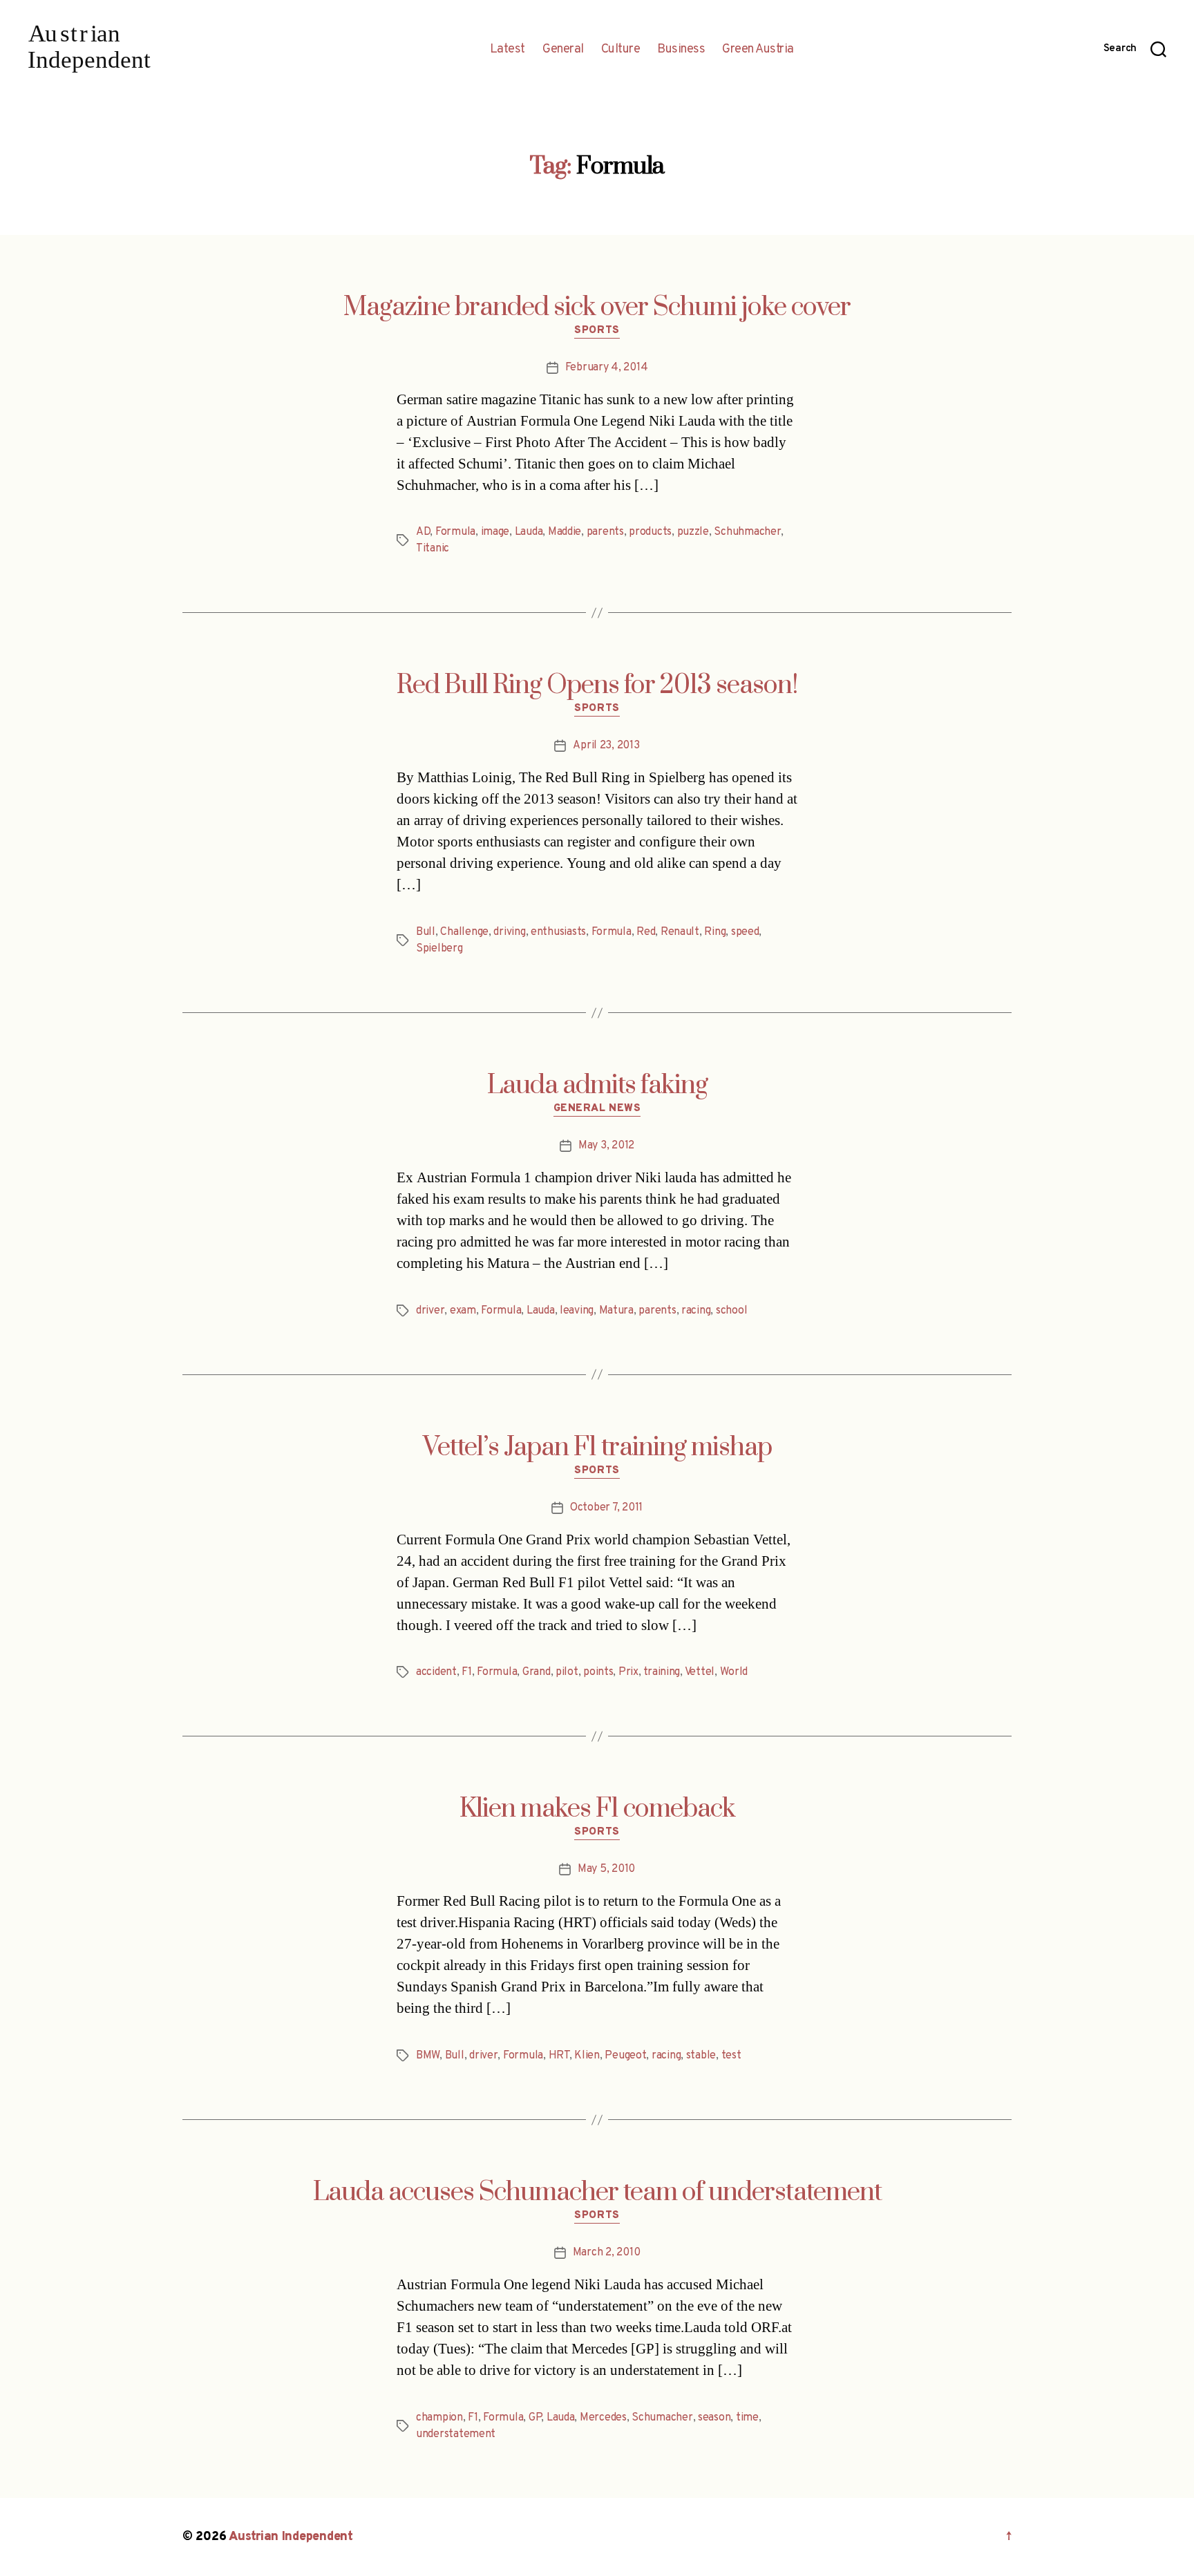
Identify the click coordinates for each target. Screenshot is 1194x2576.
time (747, 2418)
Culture (621, 50)
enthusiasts (558, 932)
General (563, 50)
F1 (466, 1672)
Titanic (433, 549)
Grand (537, 1672)
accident (436, 1672)
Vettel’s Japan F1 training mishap (597, 1448)
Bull (426, 932)
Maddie (565, 532)
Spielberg (439, 949)
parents (605, 532)
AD (423, 532)
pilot (567, 1672)
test (731, 2056)
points (598, 1672)
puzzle (693, 532)
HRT (559, 2056)
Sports (597, 331)
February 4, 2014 (607, 368)
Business (681, 50)
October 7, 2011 (606, 1508)
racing (696, 1311)
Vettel (700, 1672)
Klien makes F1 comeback (597, 1809)
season (714, 2418)
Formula (455, 532)
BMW (428, 2056)
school (731, 1311)
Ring (715, 932)
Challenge (464, 932)
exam (463, 1311)
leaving (577, 1311)
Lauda (529, 532)
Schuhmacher (747, 532)
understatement (456, 2434)
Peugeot (625, 2056)
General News (597, 1109)
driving (509, 932)
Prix (628, 1672)
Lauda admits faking (597, 1086)
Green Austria (758, 50)
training (662, 1672)
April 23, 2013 (606, 746)
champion (439, 2418)
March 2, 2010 (607, 2253)
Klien (587, 2056)
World (734, 1672)
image (495, 532)
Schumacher (662, 2418)
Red (646, 932)
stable (701, 2056)
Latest (508, 50)
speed (745, 932)
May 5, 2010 (606, 1869)
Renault (680, 932)
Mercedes (603, 2418)
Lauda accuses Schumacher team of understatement (597, 2193)
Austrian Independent (291, 2537)
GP (535, 2418)
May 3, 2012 (606, 1146)
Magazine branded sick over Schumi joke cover (597, 307)
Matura (616, 1311)
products (650, 532)
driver (430, 1311)
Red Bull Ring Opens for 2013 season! (597, 685)
